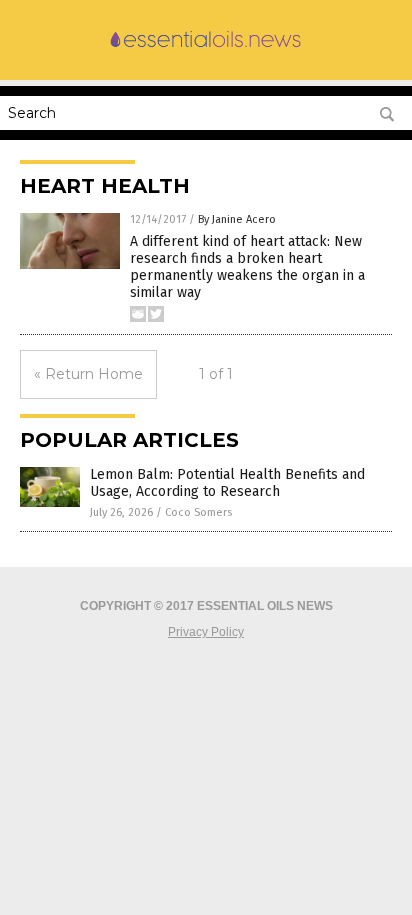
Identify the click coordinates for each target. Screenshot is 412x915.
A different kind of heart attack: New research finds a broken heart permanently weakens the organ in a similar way (247, 266)
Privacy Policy (206, 632)
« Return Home (88, 374)
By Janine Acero (237, 219)
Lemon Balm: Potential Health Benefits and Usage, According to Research (227, 483)
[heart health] (206, 48)
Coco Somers (198, 512)
